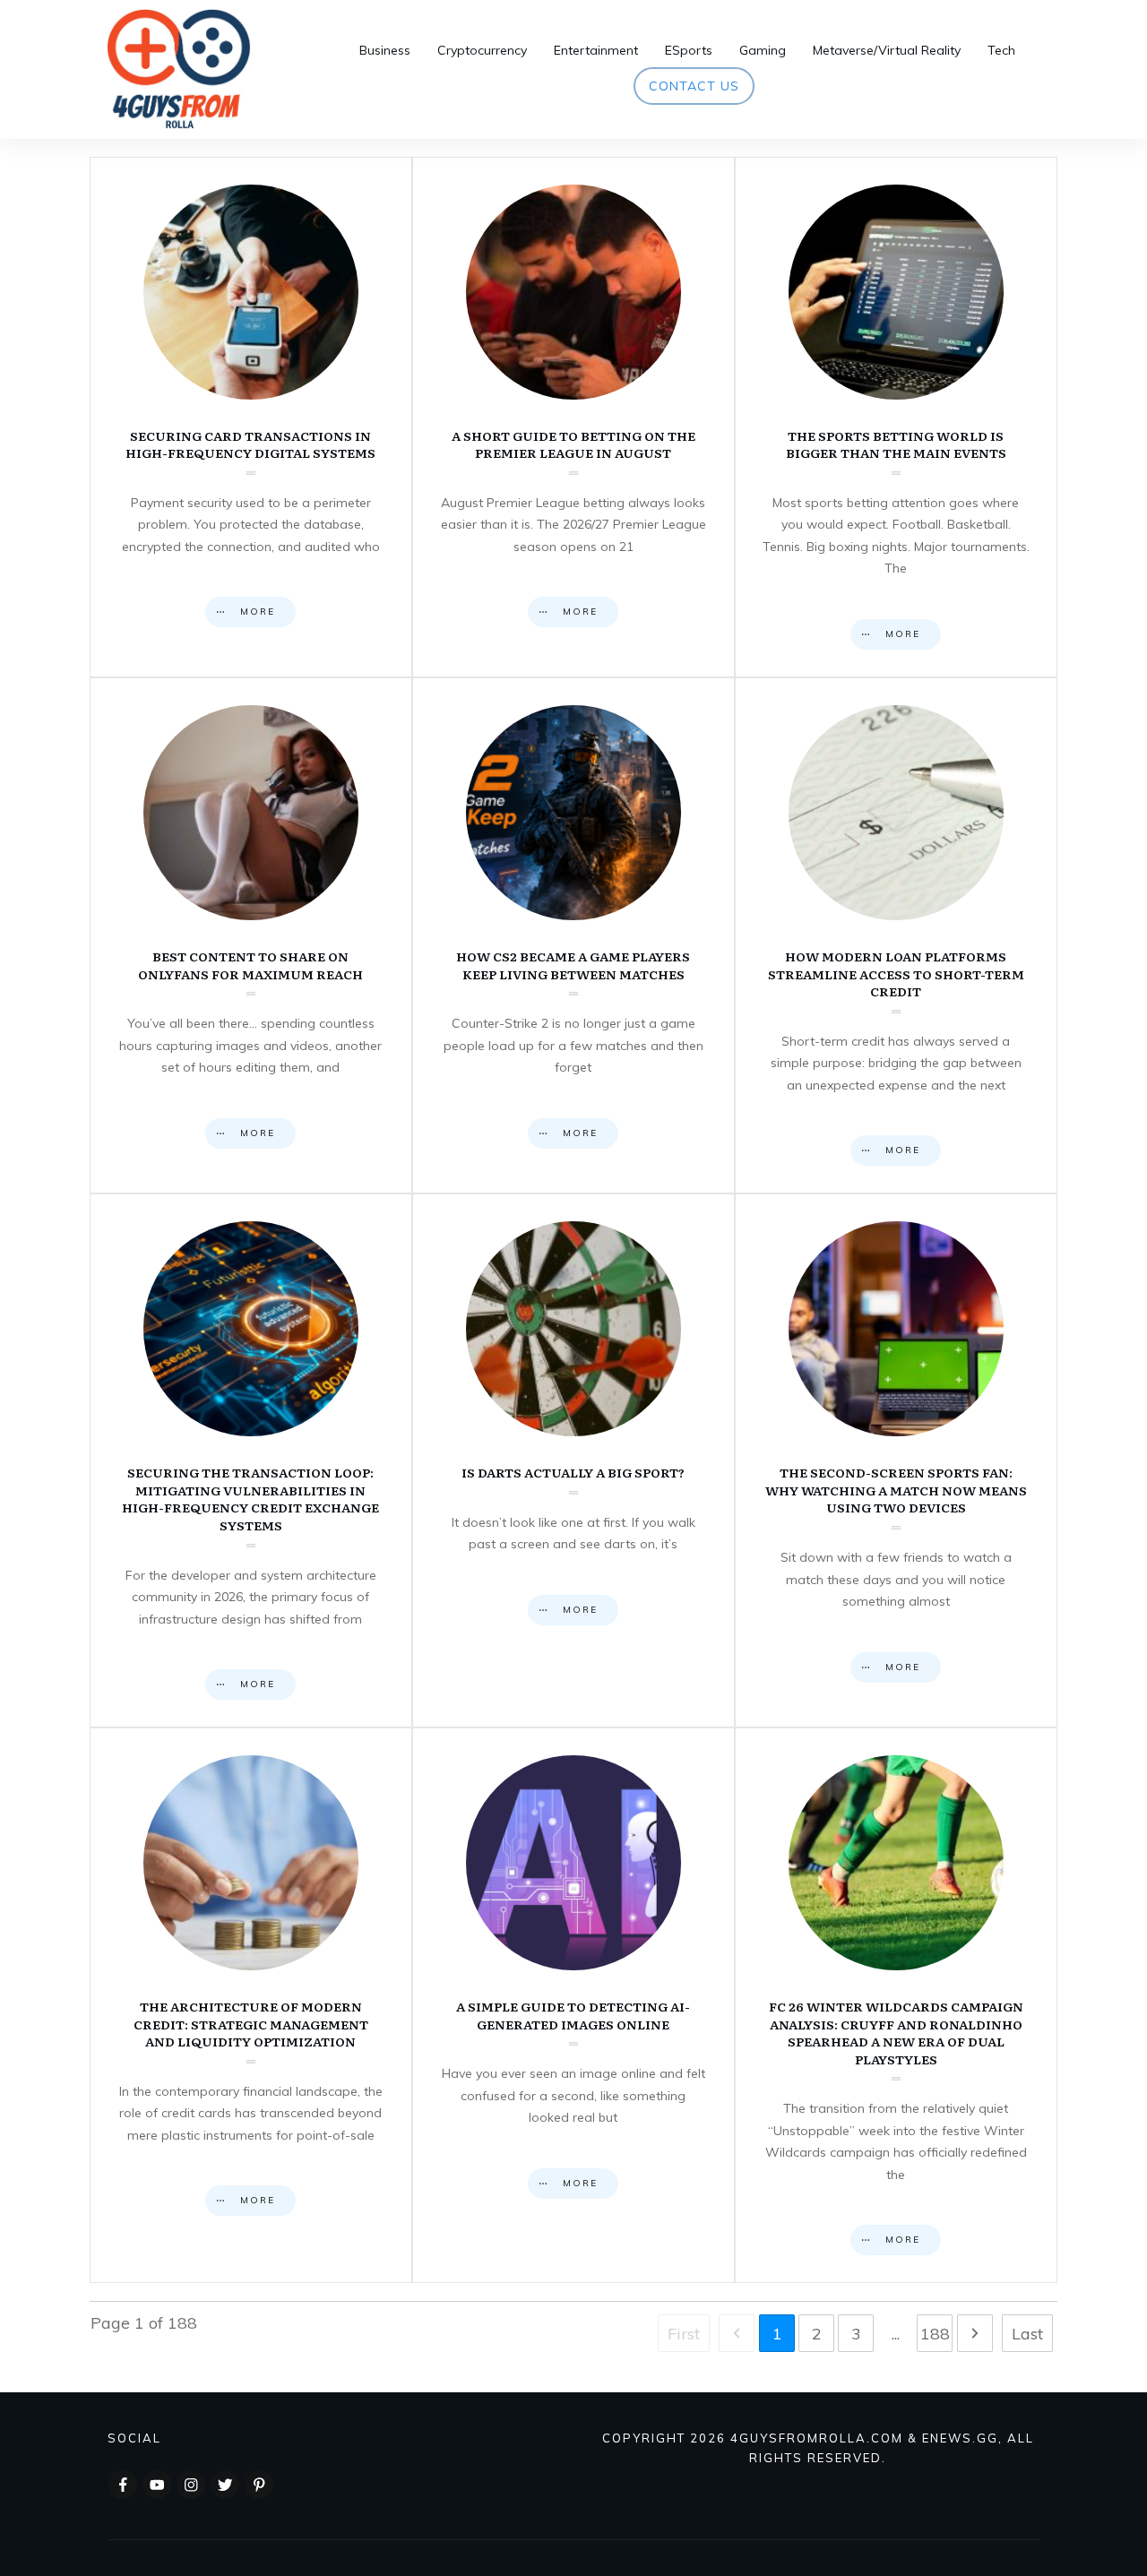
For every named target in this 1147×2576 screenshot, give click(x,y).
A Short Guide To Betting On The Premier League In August (573, 417)
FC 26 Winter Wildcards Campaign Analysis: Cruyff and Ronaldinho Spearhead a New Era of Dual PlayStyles (896, 2005)
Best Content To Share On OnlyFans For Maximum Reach (251, 935)
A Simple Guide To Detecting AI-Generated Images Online (573, 2005)
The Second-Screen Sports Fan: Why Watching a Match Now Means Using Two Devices (896, 1460)
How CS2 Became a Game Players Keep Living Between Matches (573, 935)
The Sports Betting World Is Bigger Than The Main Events (896, 417)
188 (935, 2334)
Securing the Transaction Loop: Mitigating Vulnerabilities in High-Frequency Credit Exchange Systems (251, 1460)
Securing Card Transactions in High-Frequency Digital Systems (251, 417)
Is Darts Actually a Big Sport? (573, 1460)
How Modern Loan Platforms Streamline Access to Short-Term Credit (896, 935)
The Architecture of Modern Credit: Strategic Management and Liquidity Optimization (251, 2005)
